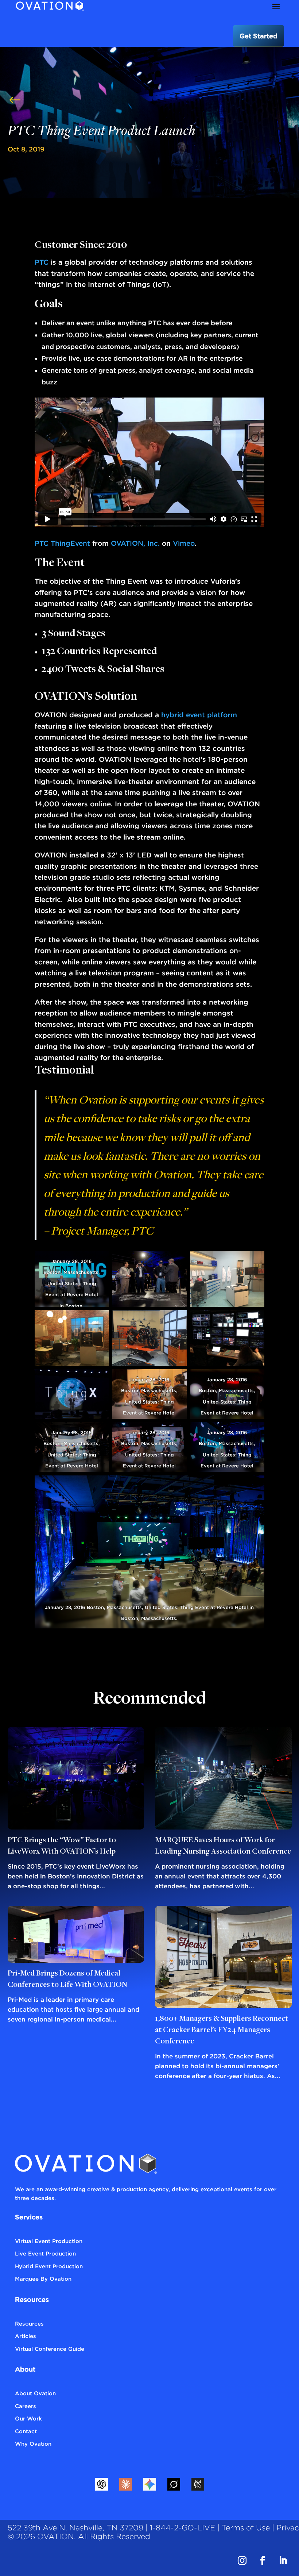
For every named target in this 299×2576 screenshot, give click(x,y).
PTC (42, 262)
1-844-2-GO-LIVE (182, 2528)
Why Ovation (33, 2443)
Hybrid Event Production (49, 2266)
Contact (26, 2431)
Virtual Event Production (49, 2241)
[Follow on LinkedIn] (283, 2561)
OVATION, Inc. (135, 543)
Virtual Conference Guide (50, 2349)
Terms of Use (246, 2528)
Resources (29, 2323)
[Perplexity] (198, 2484)
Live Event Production (45, 2253)
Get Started (259, 36)
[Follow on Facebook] (263, 2561)
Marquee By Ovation (43, 2279)
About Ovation (35, 2393)
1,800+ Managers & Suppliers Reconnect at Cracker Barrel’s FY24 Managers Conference (222, 2030)
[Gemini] (149, 2484)
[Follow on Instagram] (242, 2561)
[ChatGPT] (101, 2484)
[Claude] (125, 2484)
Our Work (28, 2418)
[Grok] (174, 2484)
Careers (26, 2406)
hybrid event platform (199, 715)
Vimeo (184, 543)
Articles (26, 2336)
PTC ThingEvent (62, 543)
